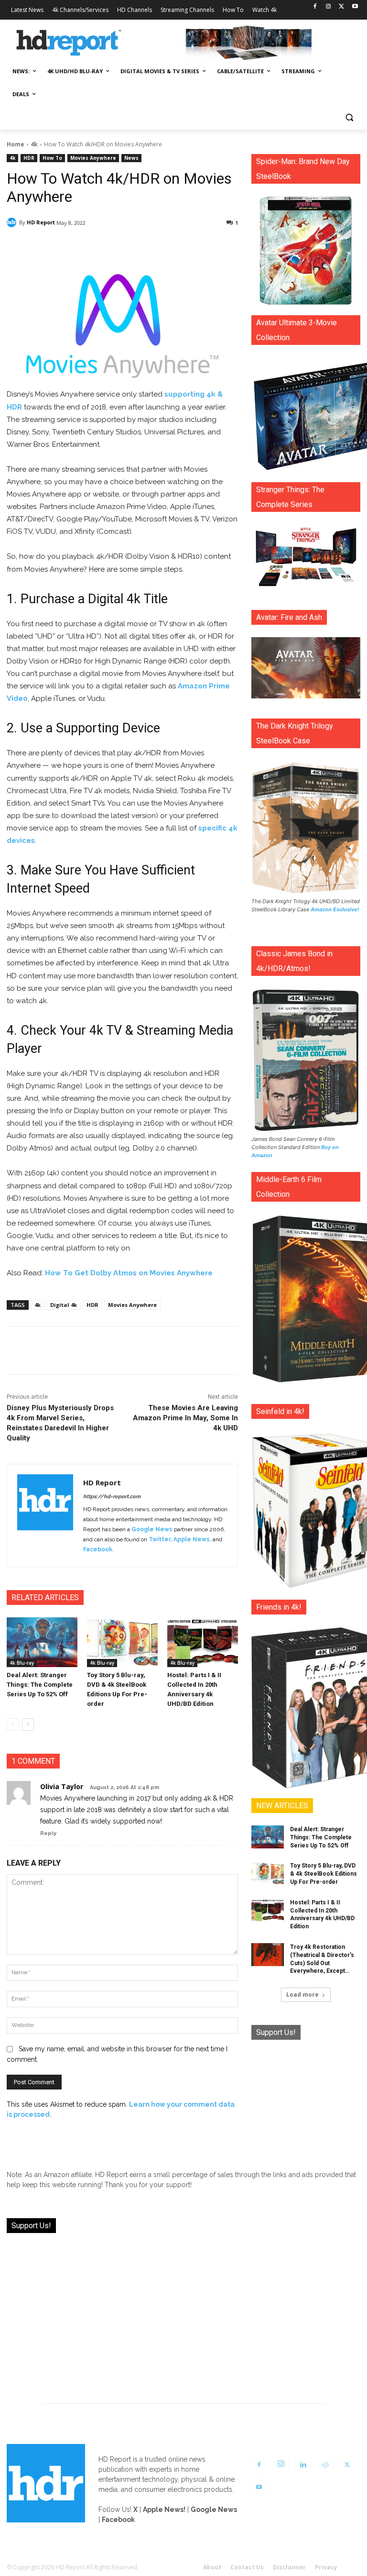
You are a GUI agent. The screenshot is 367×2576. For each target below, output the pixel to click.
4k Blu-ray (22, 1663)
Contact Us (247, 2567)
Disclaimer (289, 2567)
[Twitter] (341, 7)
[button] (349, 117)
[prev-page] (13, 1725)
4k (34, 144)
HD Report (41, 222)
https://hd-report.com (112, 1497)
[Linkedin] (303, 2465)
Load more (302, 1995)
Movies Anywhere (93, 158)
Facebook (98, 1549)
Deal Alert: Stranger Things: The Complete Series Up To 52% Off (40, 1685)
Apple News (192, 1539)
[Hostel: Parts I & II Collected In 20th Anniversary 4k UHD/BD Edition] (203, 1642)
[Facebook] (315, 7)
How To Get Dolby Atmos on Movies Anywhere (129, 1273)
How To (52, 158)
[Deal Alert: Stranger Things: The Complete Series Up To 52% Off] (42, 1642)
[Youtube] (355, 7)
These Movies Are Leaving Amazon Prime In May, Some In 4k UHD (185, 1418)
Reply (48, 1833)
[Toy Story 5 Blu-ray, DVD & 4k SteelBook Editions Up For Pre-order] (122, 1642)
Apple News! (164, 2510)
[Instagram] (329, 7)
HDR (29, 158)
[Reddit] (325, 2465)
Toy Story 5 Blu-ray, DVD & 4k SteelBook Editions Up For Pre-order (324, 1874)
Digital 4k (64, 1305)
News (131, 158)
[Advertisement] (306, 2100)
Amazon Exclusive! (335, 909)
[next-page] (28, 1725)
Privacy (326, 2567)
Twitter (160, 1539)
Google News (152, 1529)
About (212, 2567)
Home (16, 144)
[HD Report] (69, 43)
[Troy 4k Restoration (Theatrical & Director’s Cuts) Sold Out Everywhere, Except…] (268, 1955)
